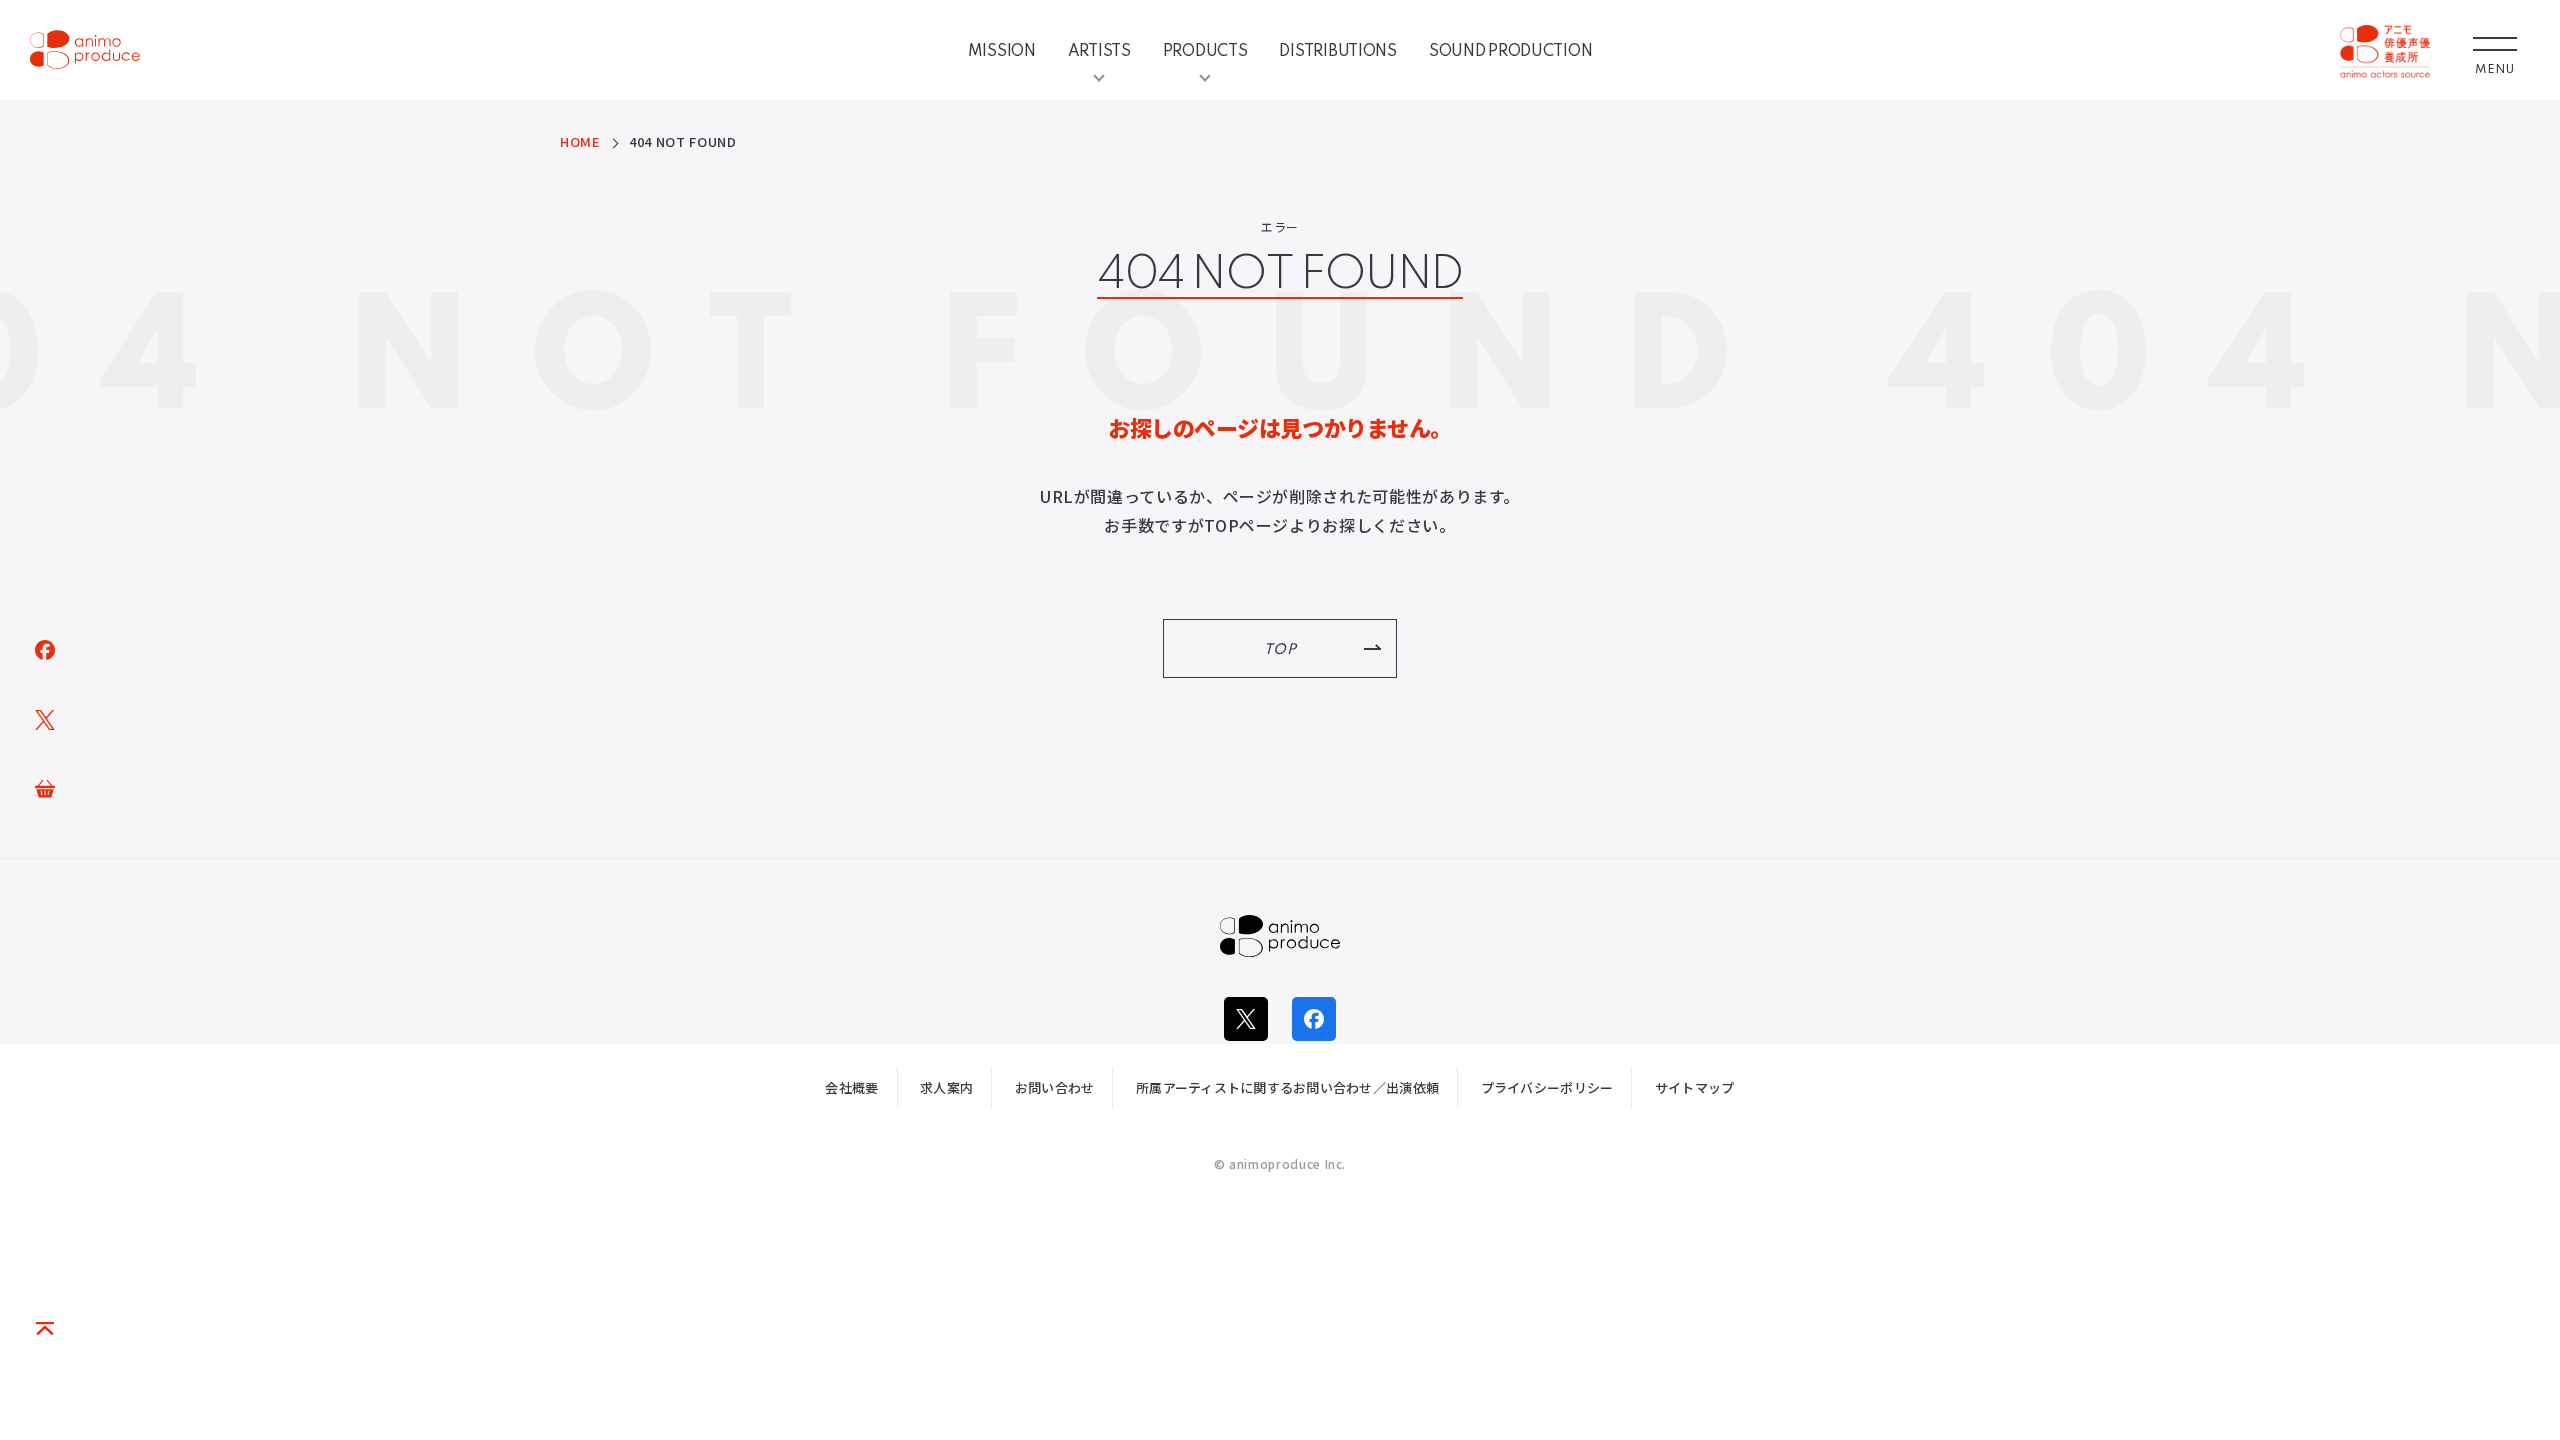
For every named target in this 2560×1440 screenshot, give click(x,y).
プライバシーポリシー (1547, 1087)
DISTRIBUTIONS (1337, 50)
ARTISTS (1099, 50)
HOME (580, 141)
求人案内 (946, 1087)
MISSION (1002, 50)
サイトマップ (1695, 1087)
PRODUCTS (1205, 50)
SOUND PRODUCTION (1511, 50)
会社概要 (851, 1087)
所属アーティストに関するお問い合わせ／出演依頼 (1287, 1087)
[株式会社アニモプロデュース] (85, 50)
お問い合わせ (1055, 1087)
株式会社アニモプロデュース (1280, 936)
